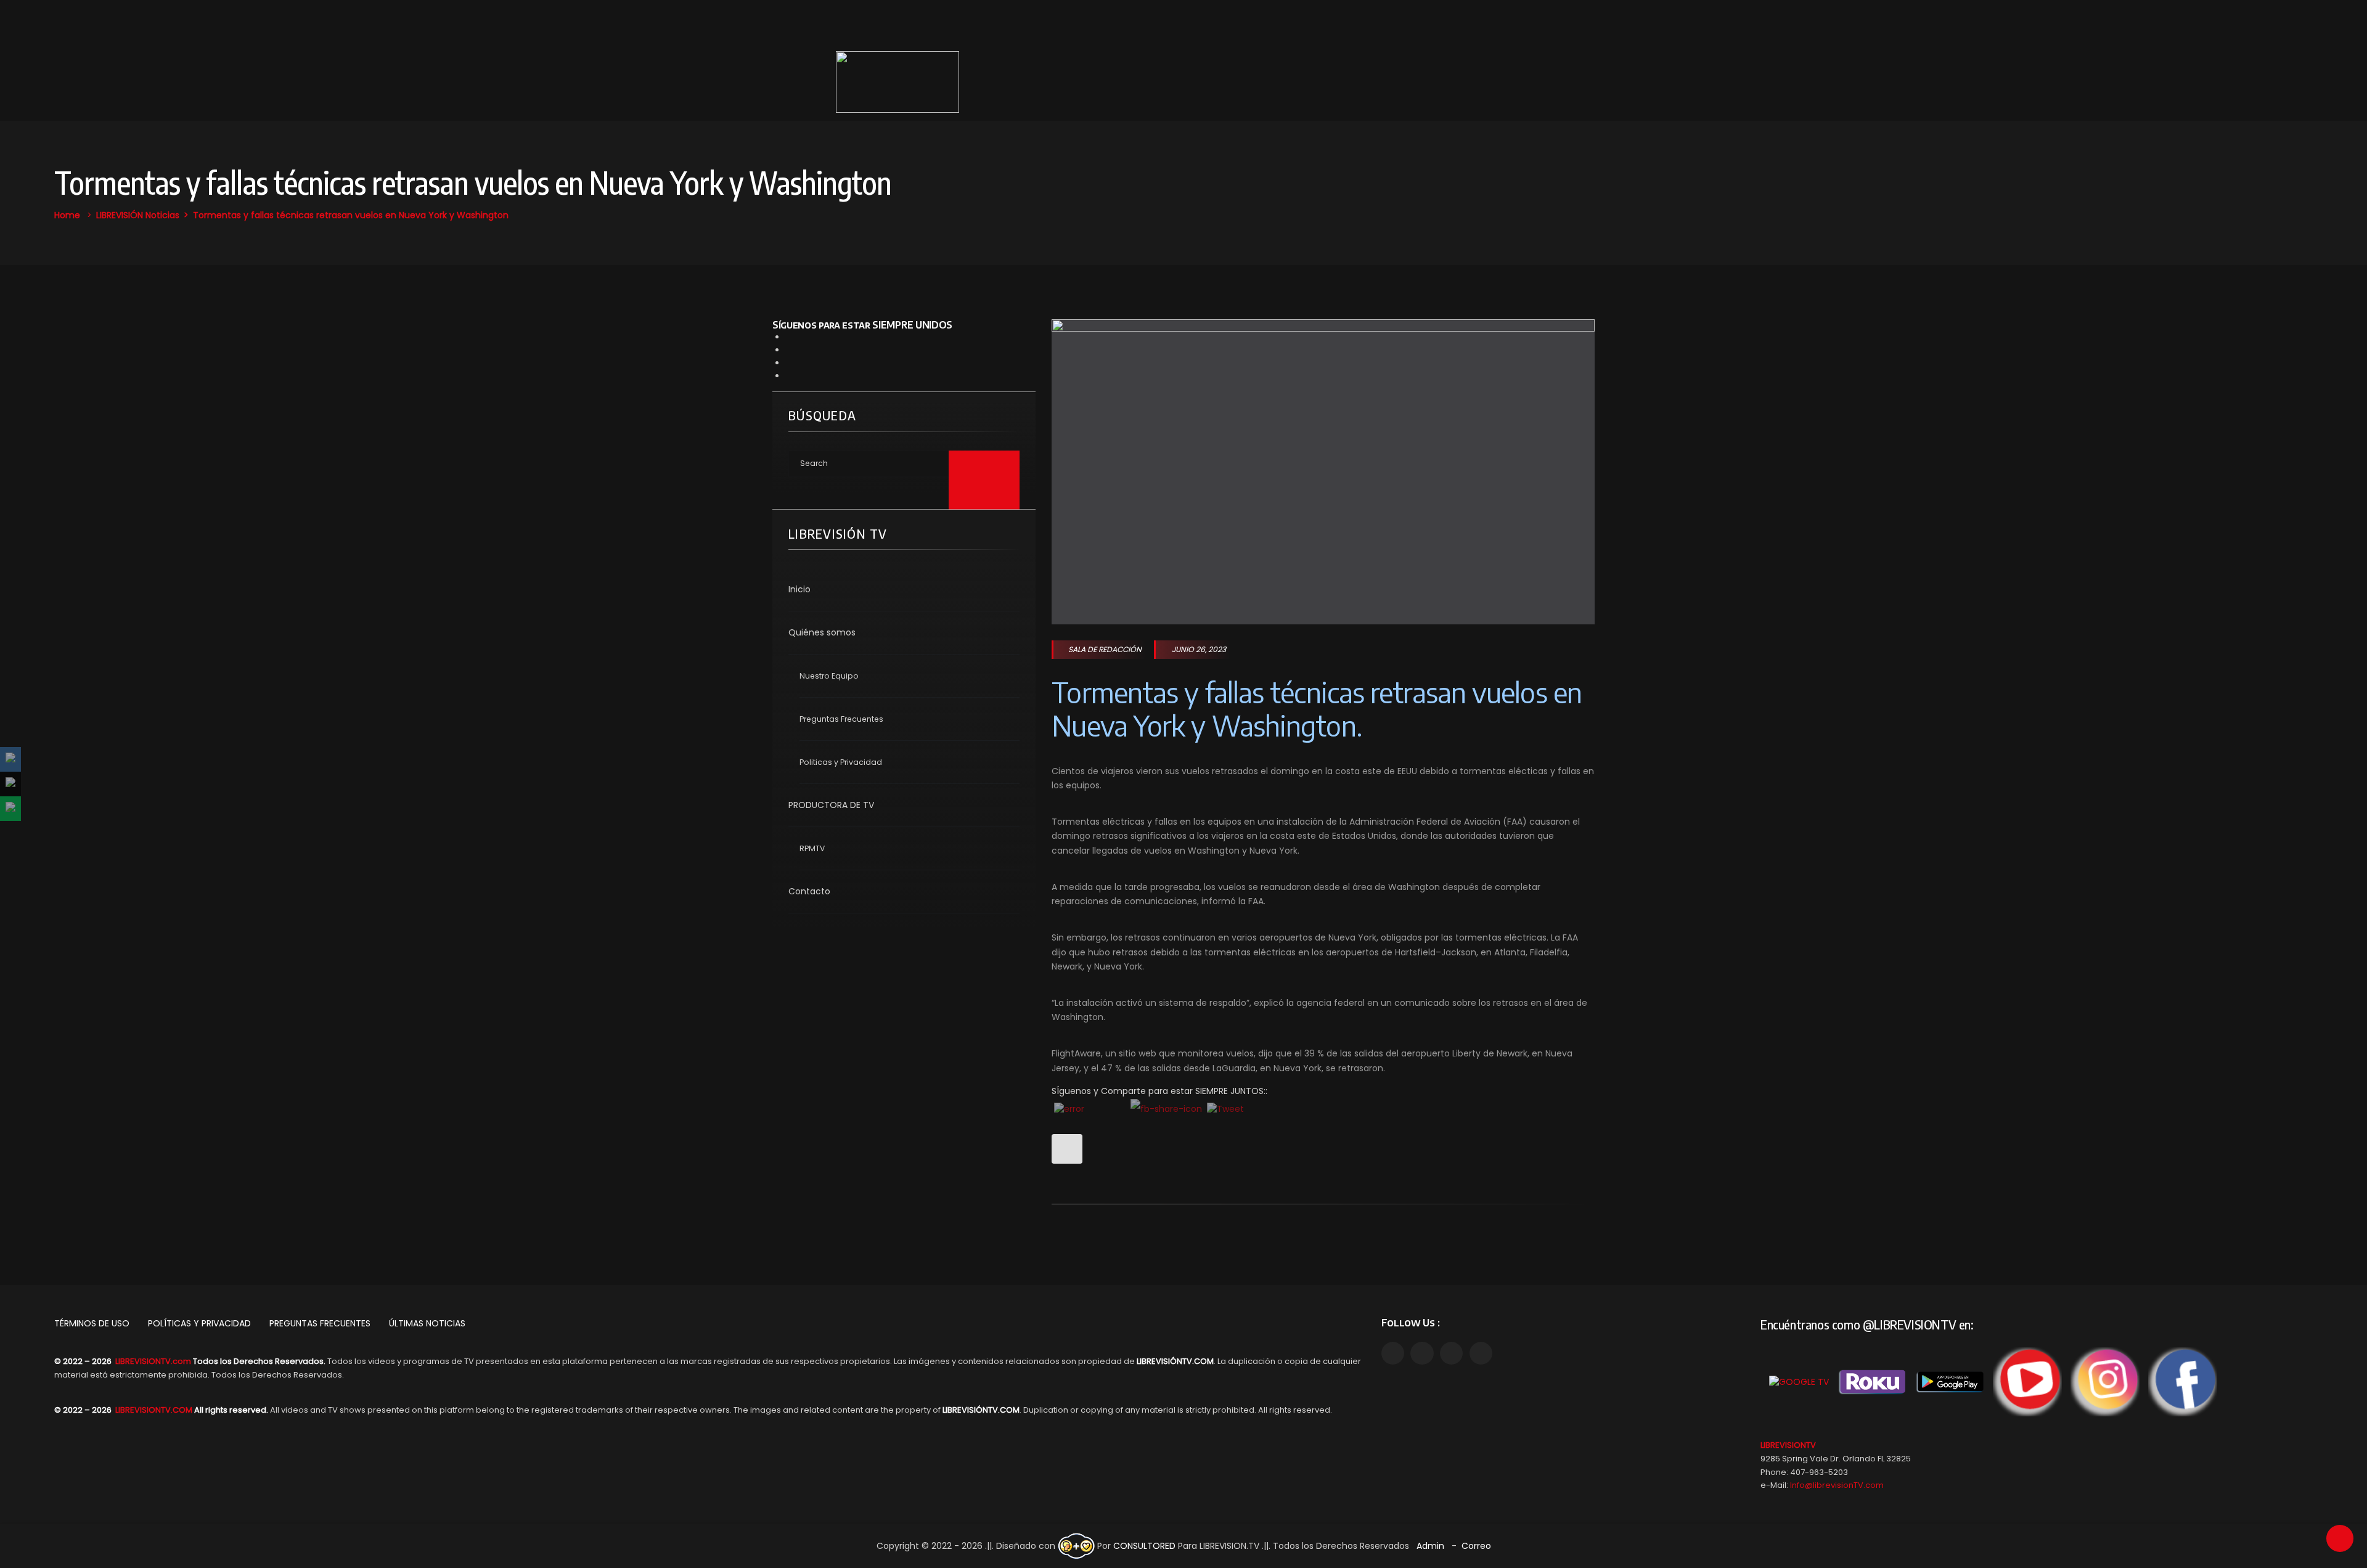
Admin (1430, 1546)
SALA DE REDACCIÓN (1105, 649)
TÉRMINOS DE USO (92, 1323)
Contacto (809, 891)
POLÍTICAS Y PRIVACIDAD (199, 1323)
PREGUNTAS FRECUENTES (320, 1323)
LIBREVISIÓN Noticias (138, 215)
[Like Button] (1067, 1149)
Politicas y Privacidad (841, 762)
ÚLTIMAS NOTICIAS (427, 1323)
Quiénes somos (822, 632)
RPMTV (812, 848)
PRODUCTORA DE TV (831, 805)
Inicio (799, 589)
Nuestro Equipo (829, 676)
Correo (1476, 1546)
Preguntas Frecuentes (841, 719)
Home (67, 215)
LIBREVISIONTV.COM (154, 1410)
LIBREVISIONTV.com (153, 1361)
